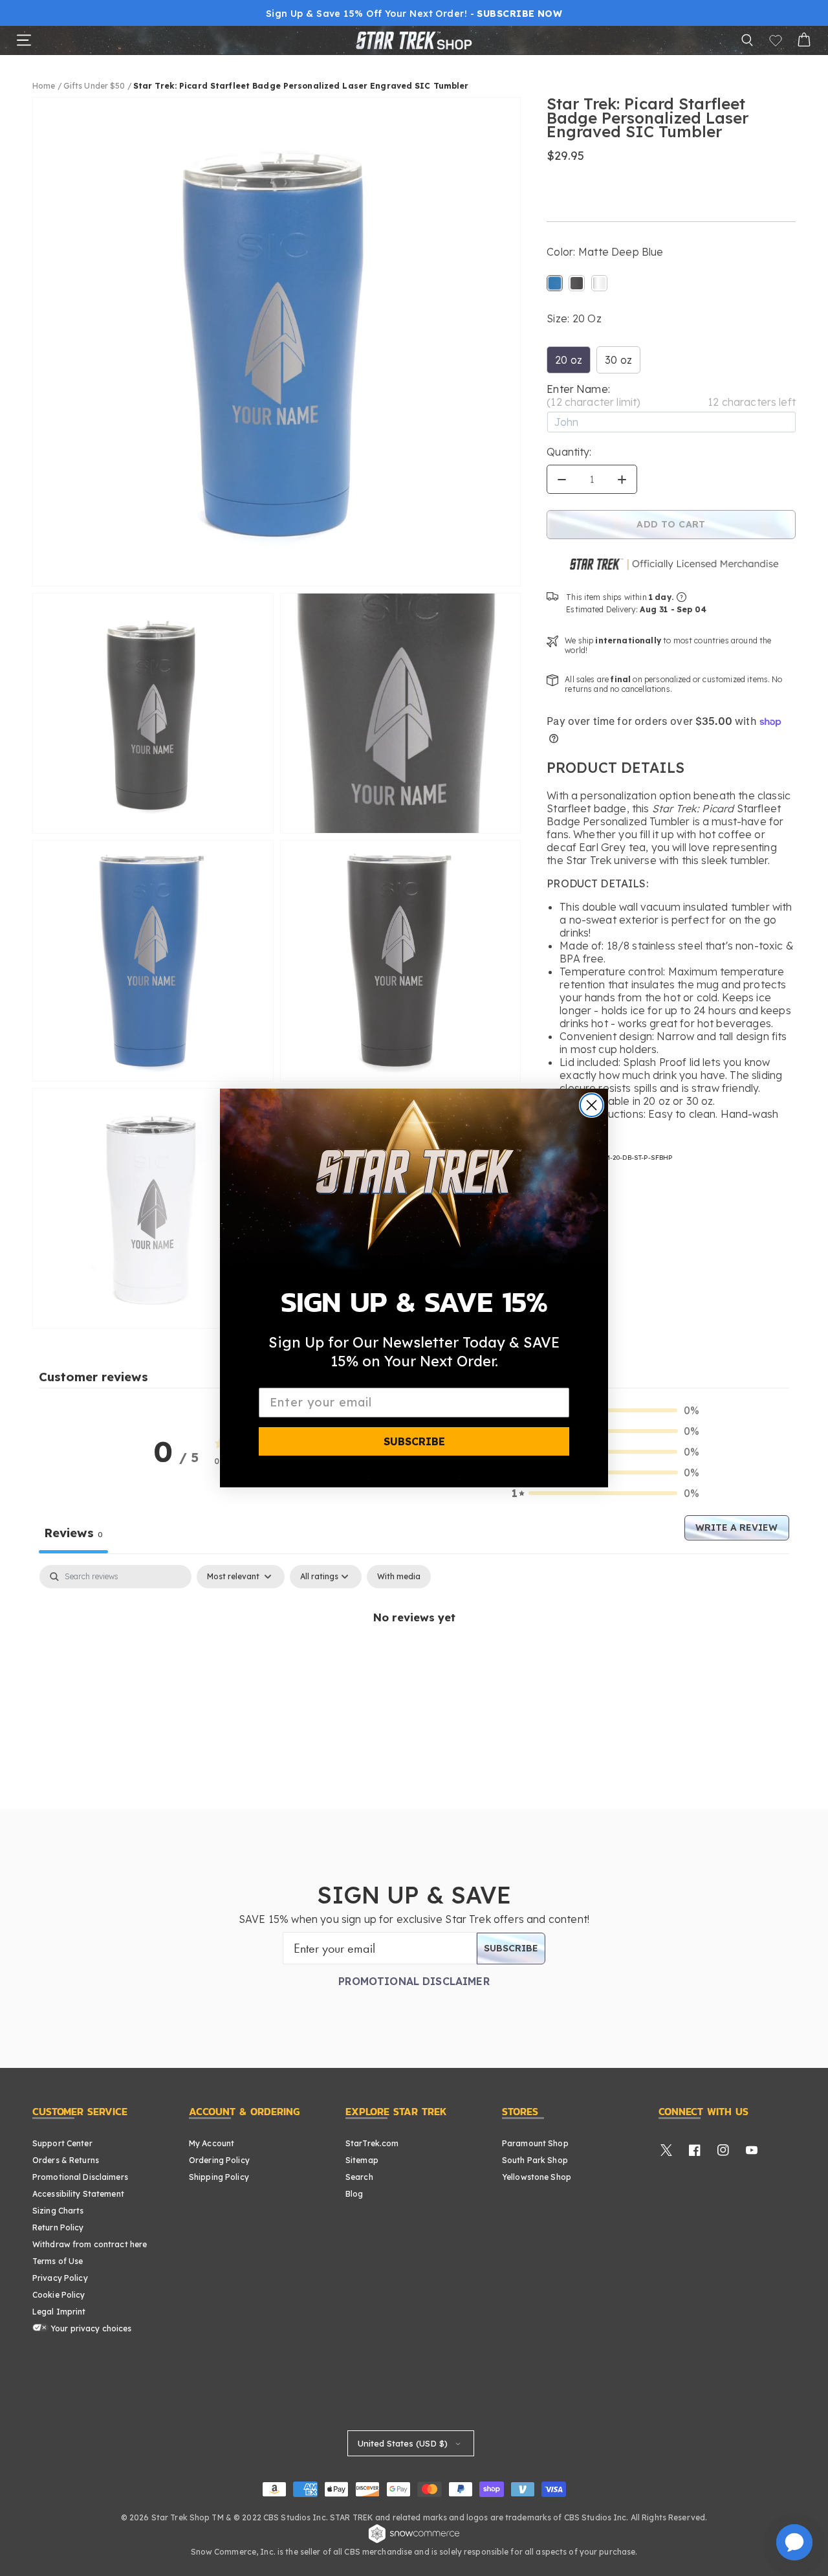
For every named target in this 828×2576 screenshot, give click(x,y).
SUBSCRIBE (414, 1441)
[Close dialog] (592, 1105)
